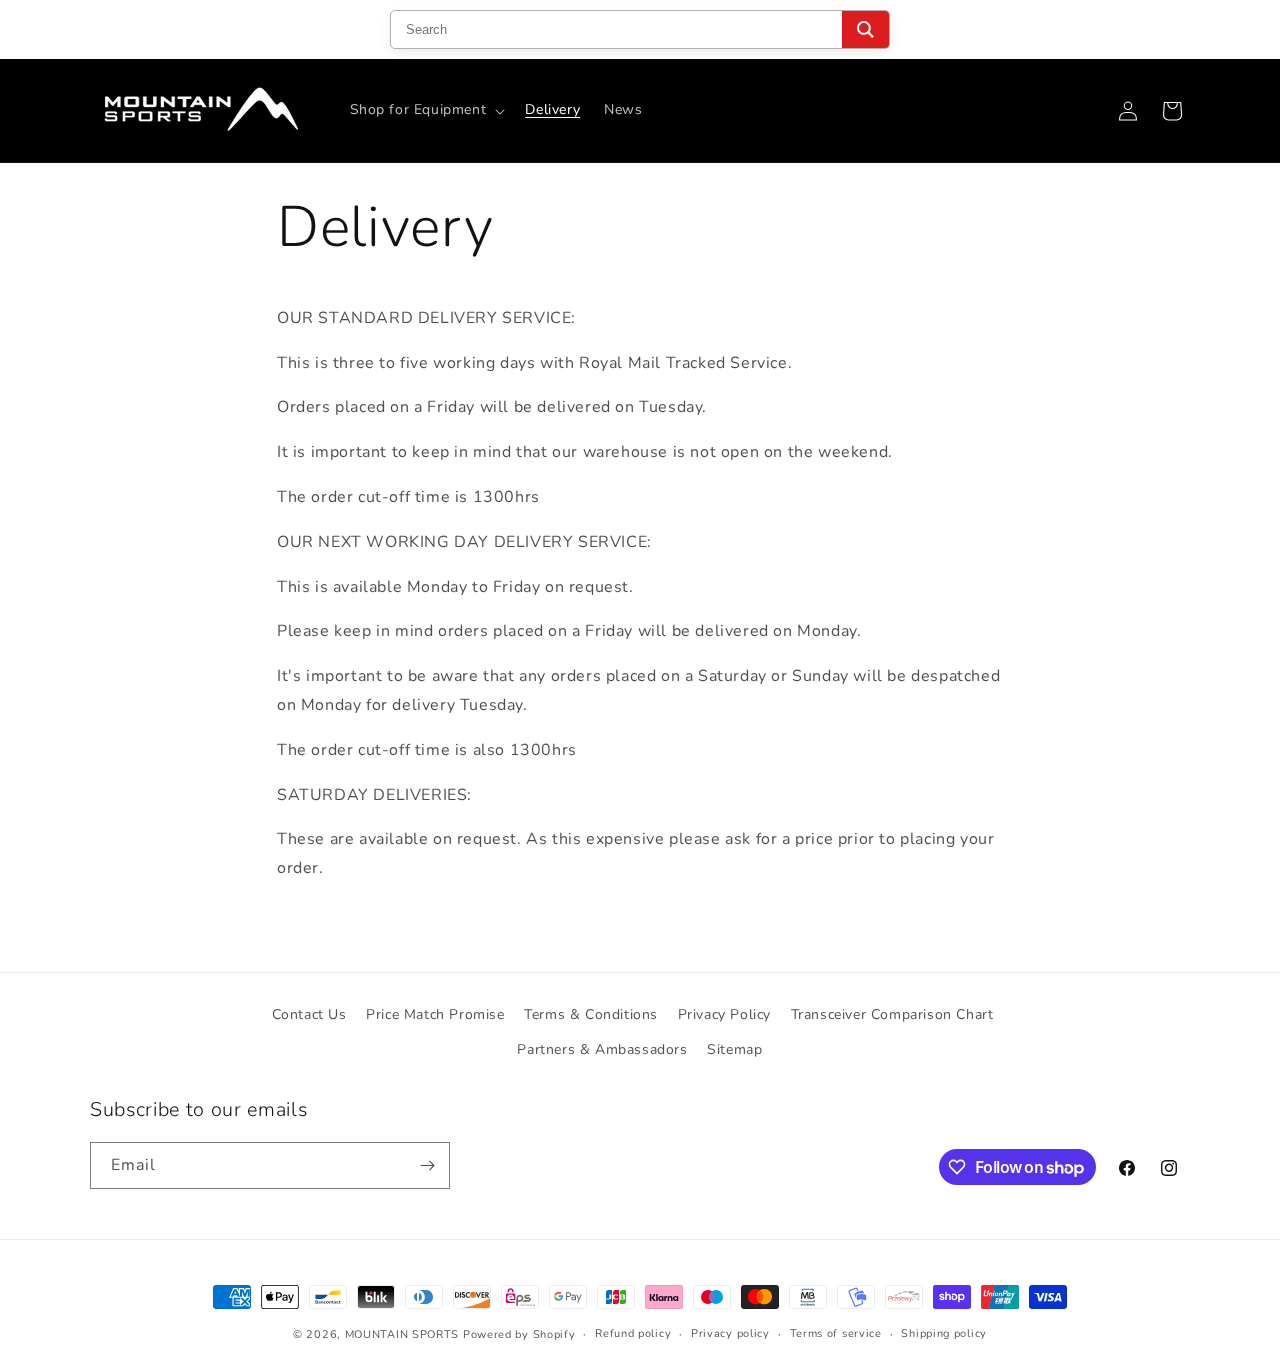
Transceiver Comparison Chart (892, 1014)
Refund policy (633, 1333)
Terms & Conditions (591, 1014)
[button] (426, 110)
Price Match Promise (435, 1014)
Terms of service (836, 1333)
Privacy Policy (724, 1014)
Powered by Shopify (519, 1334)
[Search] (865, 29)
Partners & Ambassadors (602, 1049)
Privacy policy (730, 1333)
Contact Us (309, 1014)
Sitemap (734, 1049)
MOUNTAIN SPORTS (402, 1334)
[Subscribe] (427, 1165)
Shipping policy (944, 1333)
